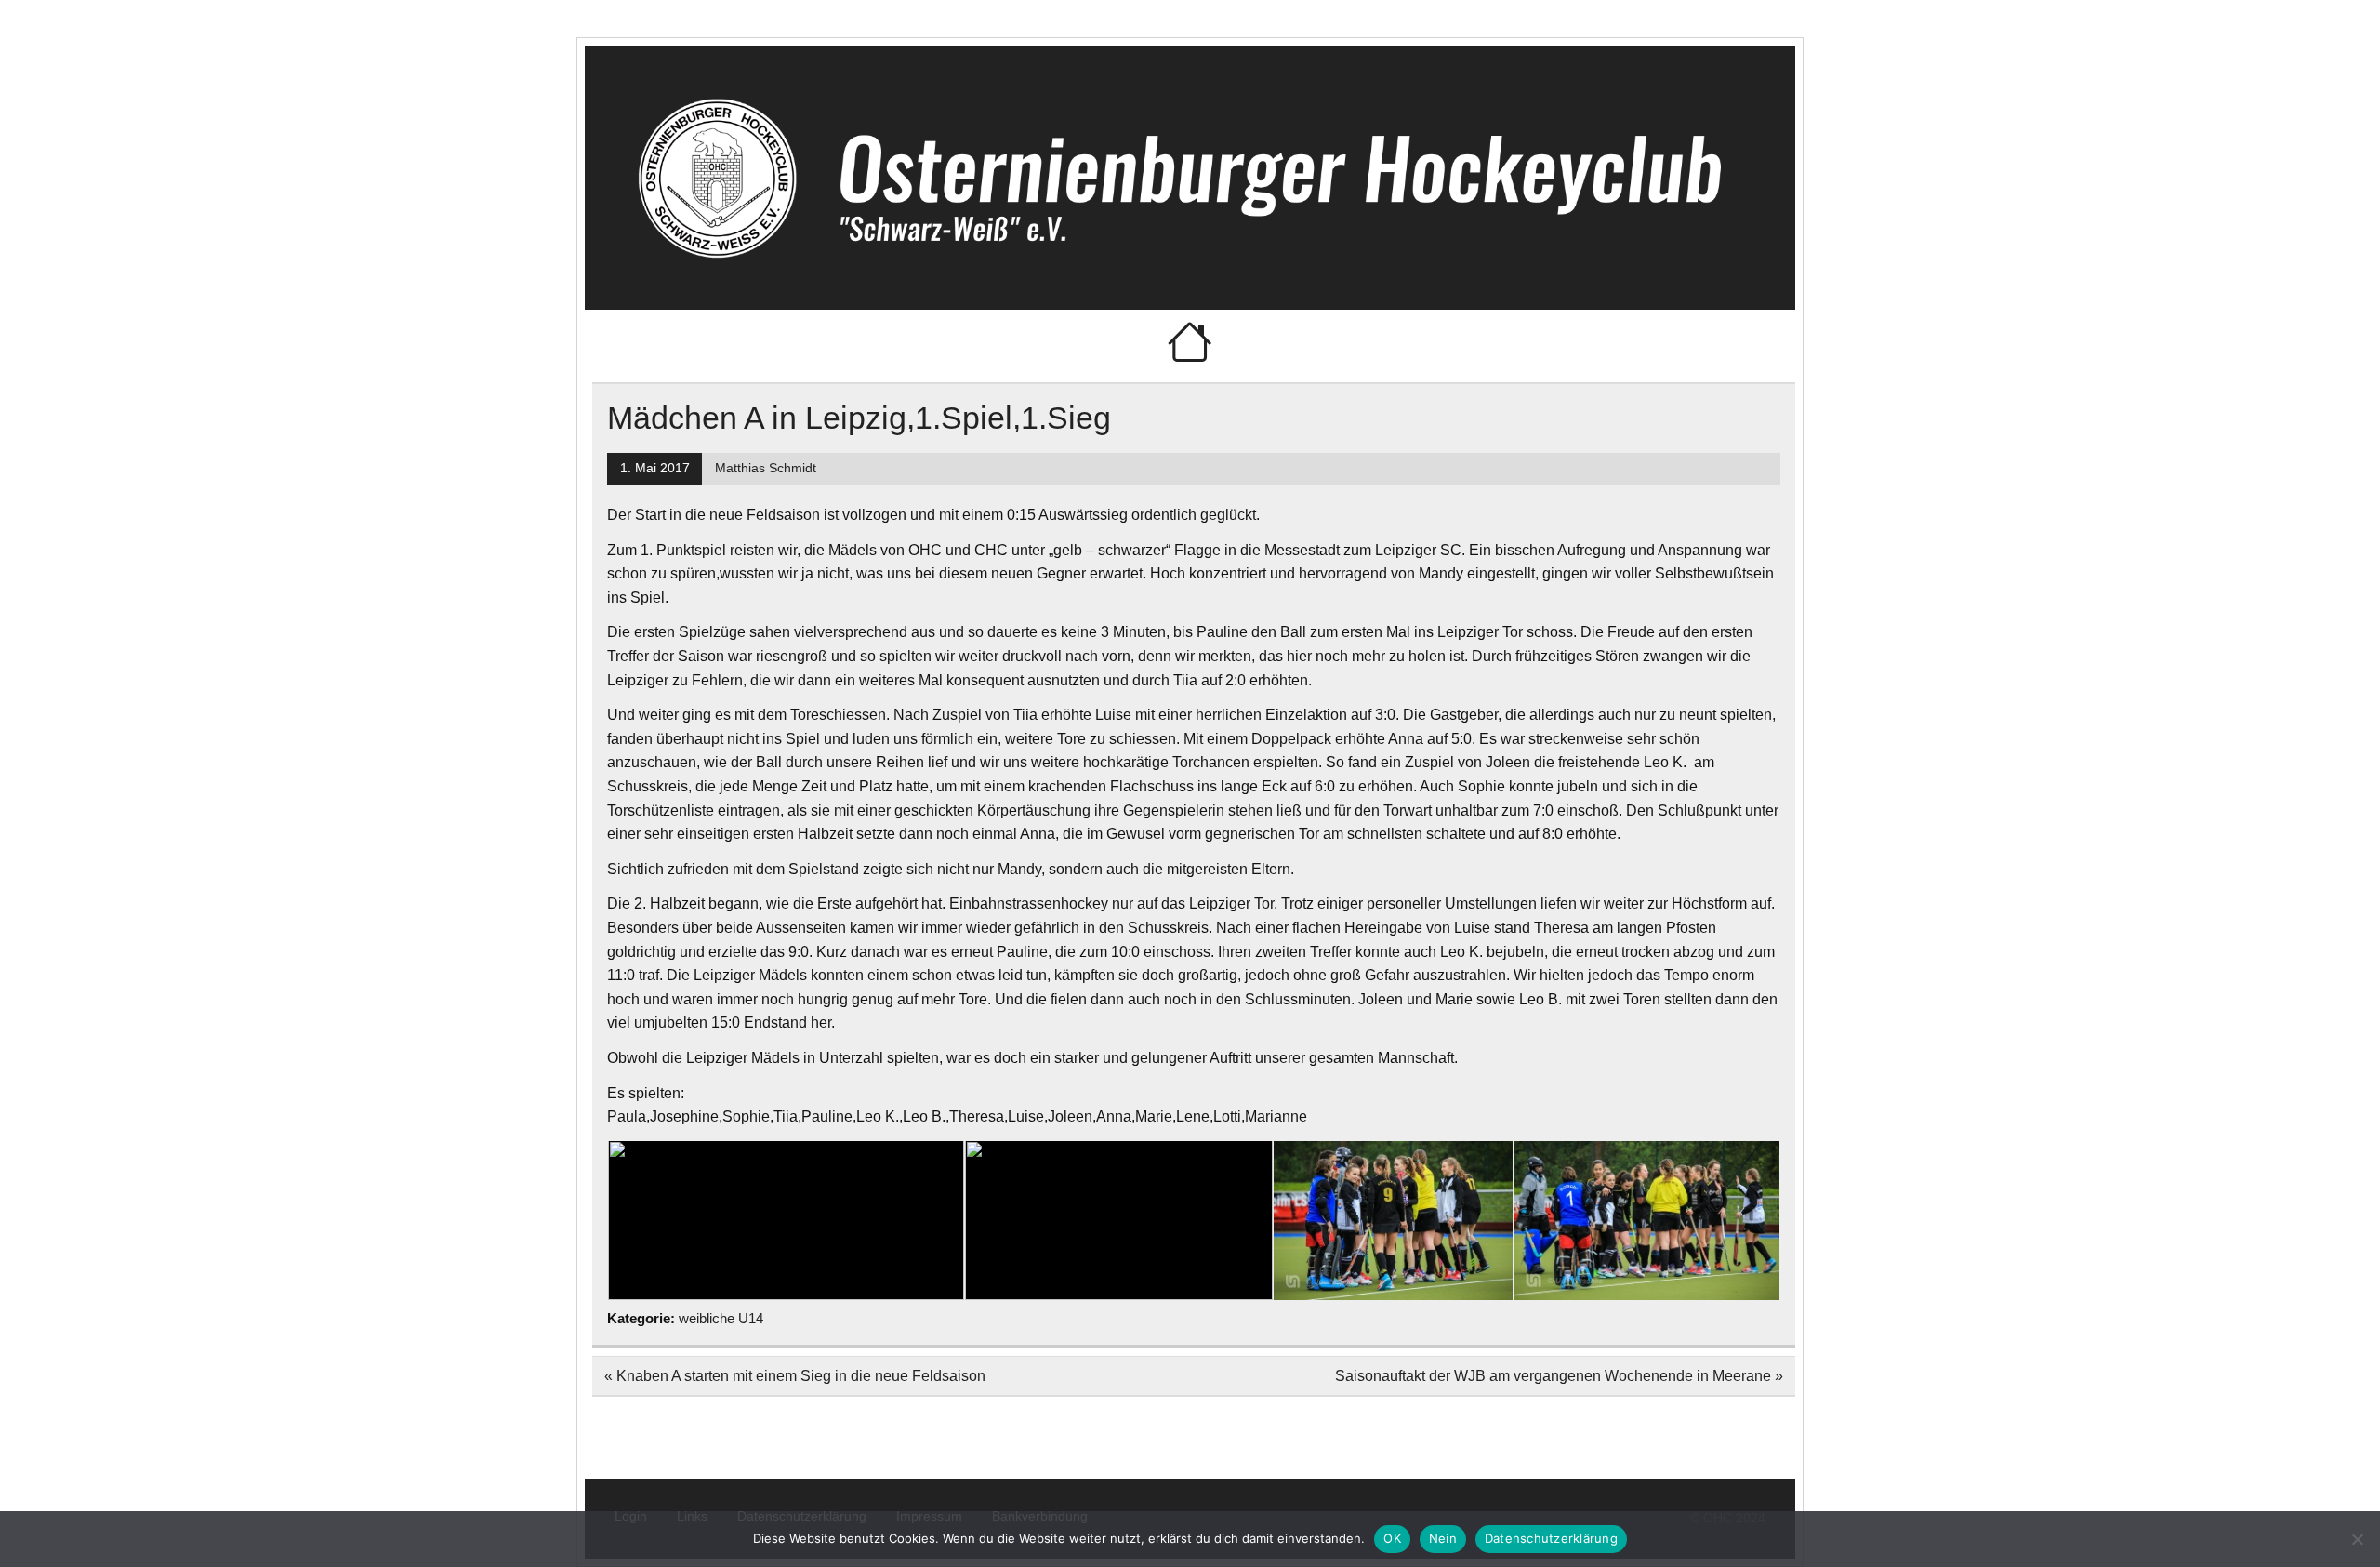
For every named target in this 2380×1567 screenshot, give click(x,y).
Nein (1443, 1538)
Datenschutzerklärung (1551, 1538)
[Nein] (2357, 1539)
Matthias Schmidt (766, 468)
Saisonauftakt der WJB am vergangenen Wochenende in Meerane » (1559, 1376)
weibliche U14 (721, 1318)
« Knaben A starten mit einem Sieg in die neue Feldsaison (795, 1376)
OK (1392, 1538)
